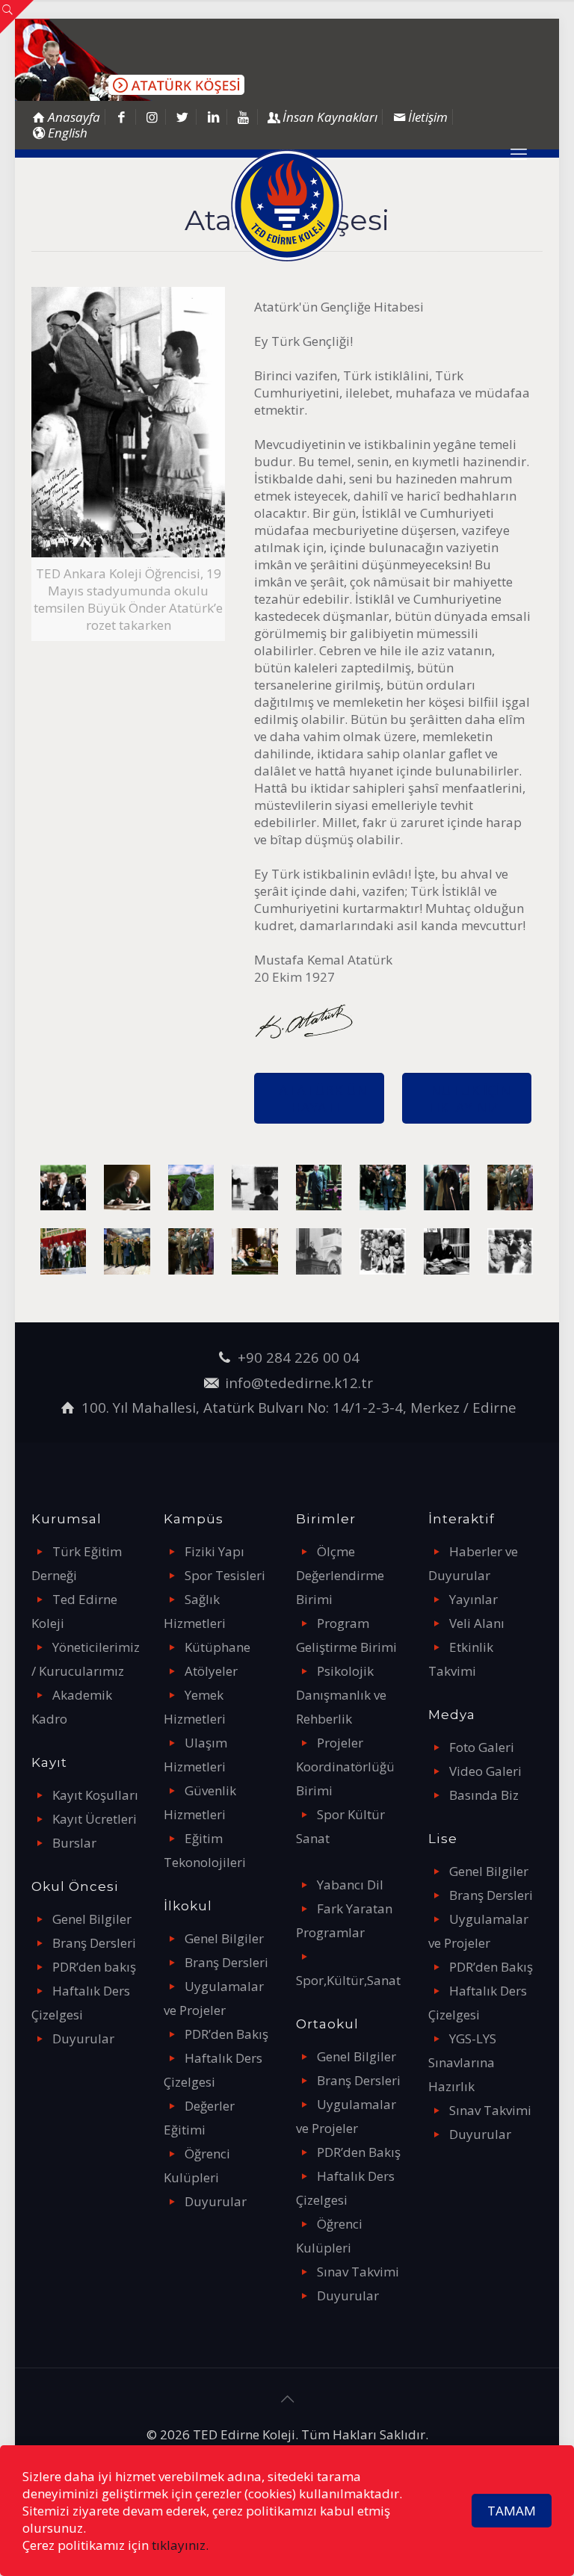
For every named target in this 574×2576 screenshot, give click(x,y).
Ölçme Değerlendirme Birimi (340, 1575)
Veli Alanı (477, 1623)
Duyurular (83, 2038)
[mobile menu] (519, 153)
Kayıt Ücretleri (95, 1819)
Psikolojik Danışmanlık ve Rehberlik (341, 1695)
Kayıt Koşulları (95, 1795)
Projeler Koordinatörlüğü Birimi (345, 1767)
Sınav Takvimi (358, 2272)
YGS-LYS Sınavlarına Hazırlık (462, 2062)
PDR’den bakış (94, 1967)
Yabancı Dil (350, 1885)
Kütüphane (217, 1647)
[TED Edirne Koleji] (287, 205)
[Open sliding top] (17, 17)
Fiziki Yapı (215, 1551)
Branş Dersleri (94, 1943)
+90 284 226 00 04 (299, 1357)
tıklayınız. (180, 2545)
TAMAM (512, 2511)
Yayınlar (473, 1599)
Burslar (74, 1843)
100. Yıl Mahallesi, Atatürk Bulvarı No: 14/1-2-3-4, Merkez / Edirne (299, 1407)
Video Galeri (485, 1771)
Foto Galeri (482, 1747)
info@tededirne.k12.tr (299, 1383)
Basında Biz (484, 1795)
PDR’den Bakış (226, 2034)
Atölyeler (211, 1671)
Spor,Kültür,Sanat (348, 1980)
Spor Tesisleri (225, 1575)
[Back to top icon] (287, 2399)
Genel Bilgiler (92, 1919)
